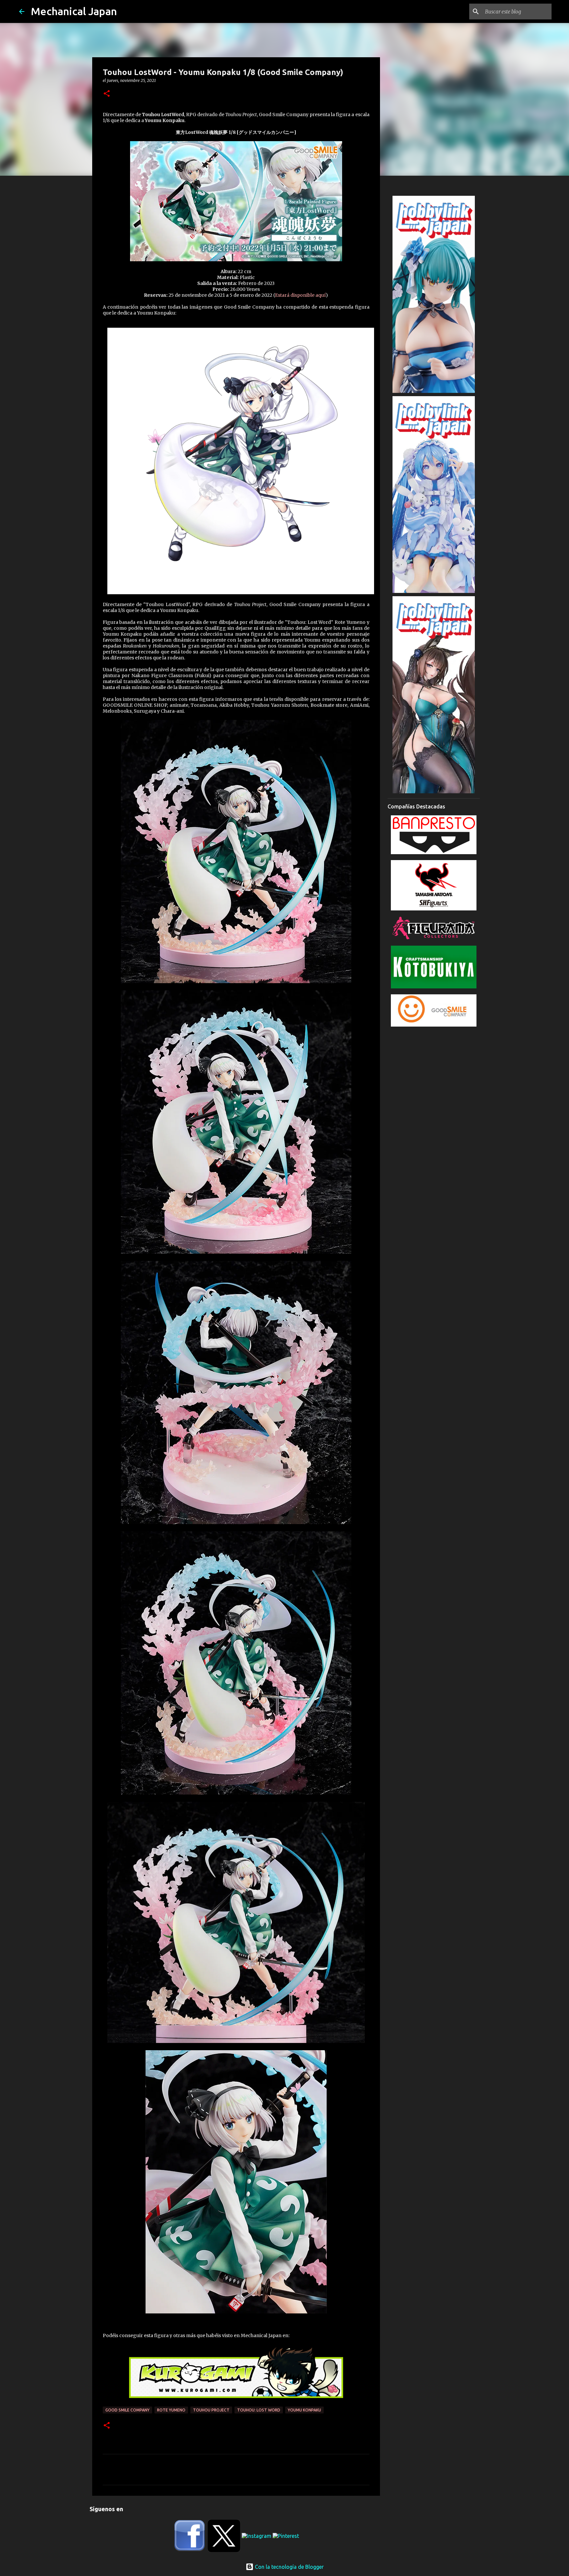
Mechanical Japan (74, 11)
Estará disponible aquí (300, 295)
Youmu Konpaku (304, 2410)
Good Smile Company (127, 2410)
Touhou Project (211, 2410)
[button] (107, 94)
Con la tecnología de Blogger (289, 2567)
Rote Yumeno (171, 2410)
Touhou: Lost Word (259, 2410)
